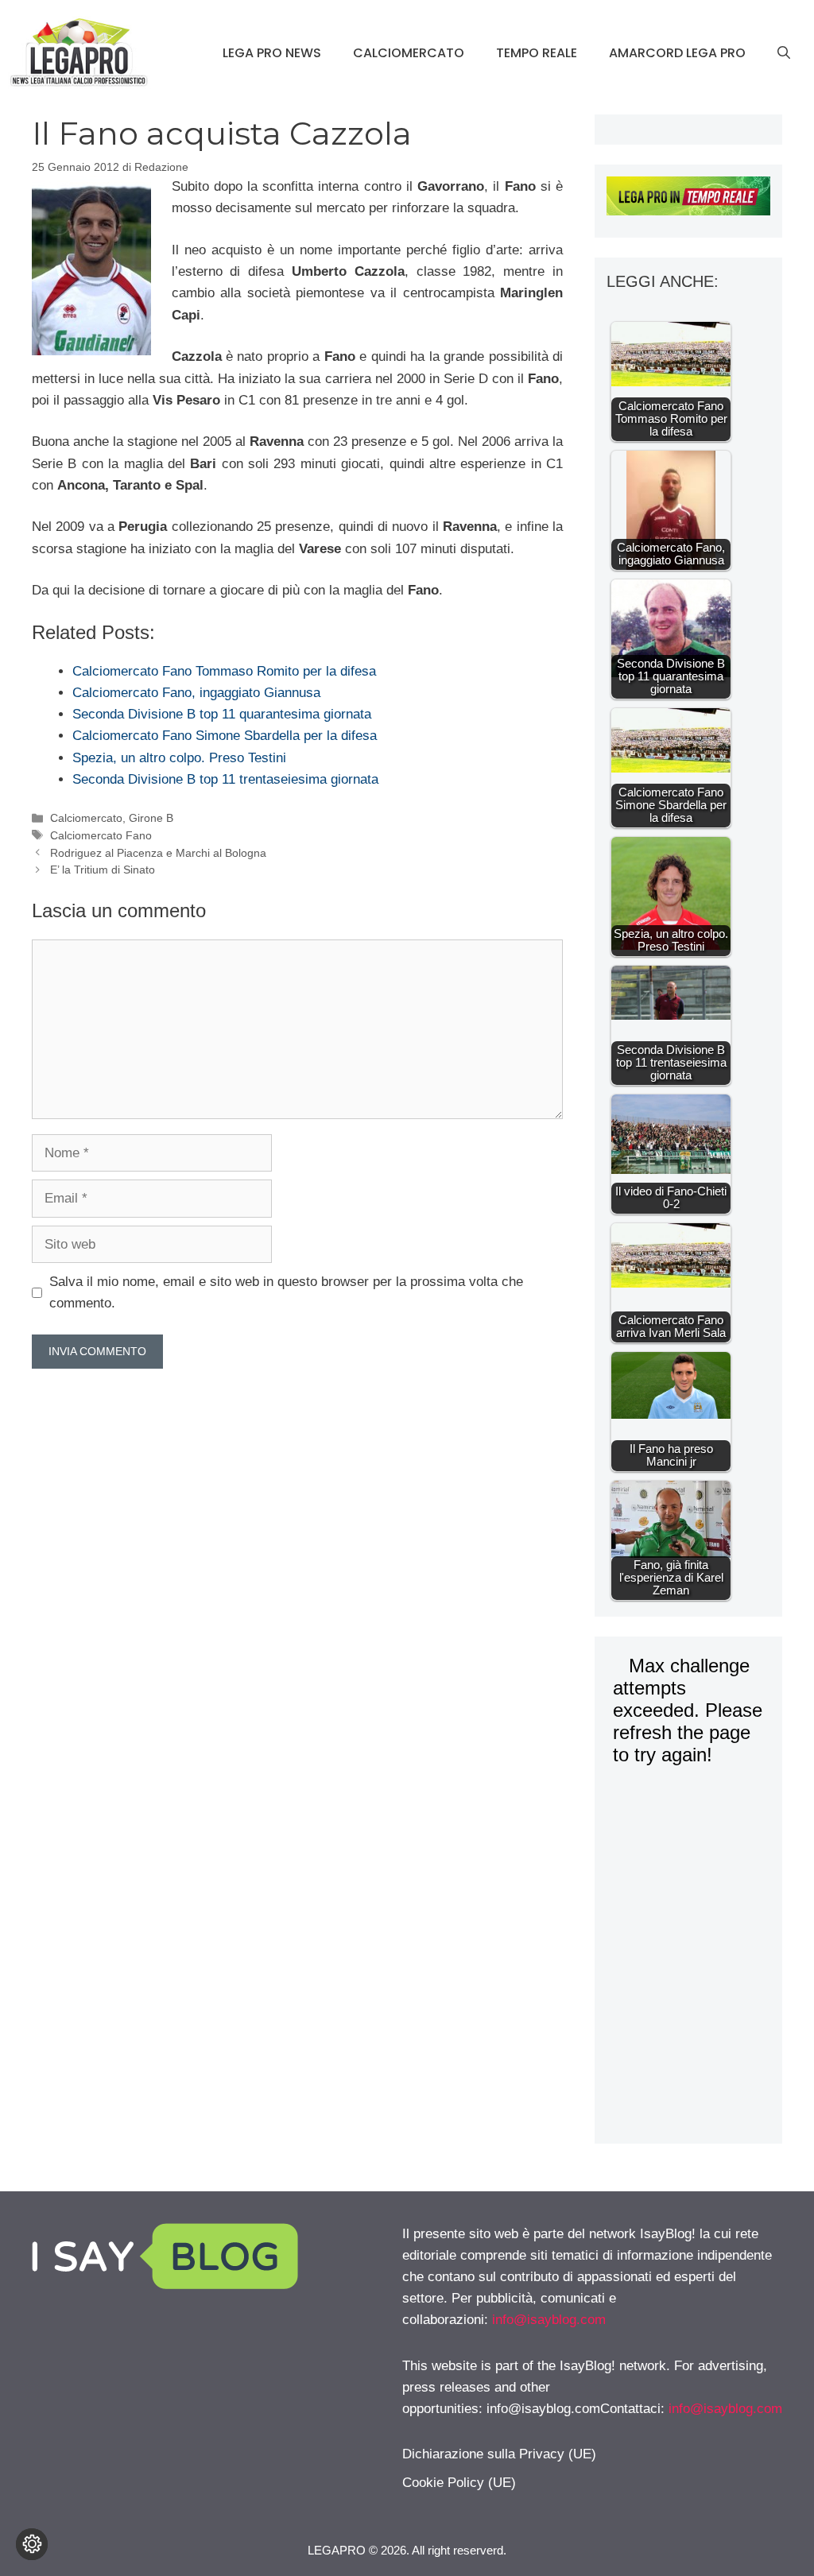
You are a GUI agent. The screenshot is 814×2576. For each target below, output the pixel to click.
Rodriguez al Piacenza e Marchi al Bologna (158, 853)
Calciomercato (409, 53)
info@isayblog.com (549, 2320)
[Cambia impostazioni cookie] (32, 2544)
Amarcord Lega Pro (677, 53)
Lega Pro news (272, 53)
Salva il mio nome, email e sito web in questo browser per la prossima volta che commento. (286, 1292)
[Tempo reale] (688, 199)
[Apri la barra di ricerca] (784, 53)
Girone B (151, 818)
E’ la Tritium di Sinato (103, 870)
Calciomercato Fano (101, 835)
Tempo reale (537, 53)
